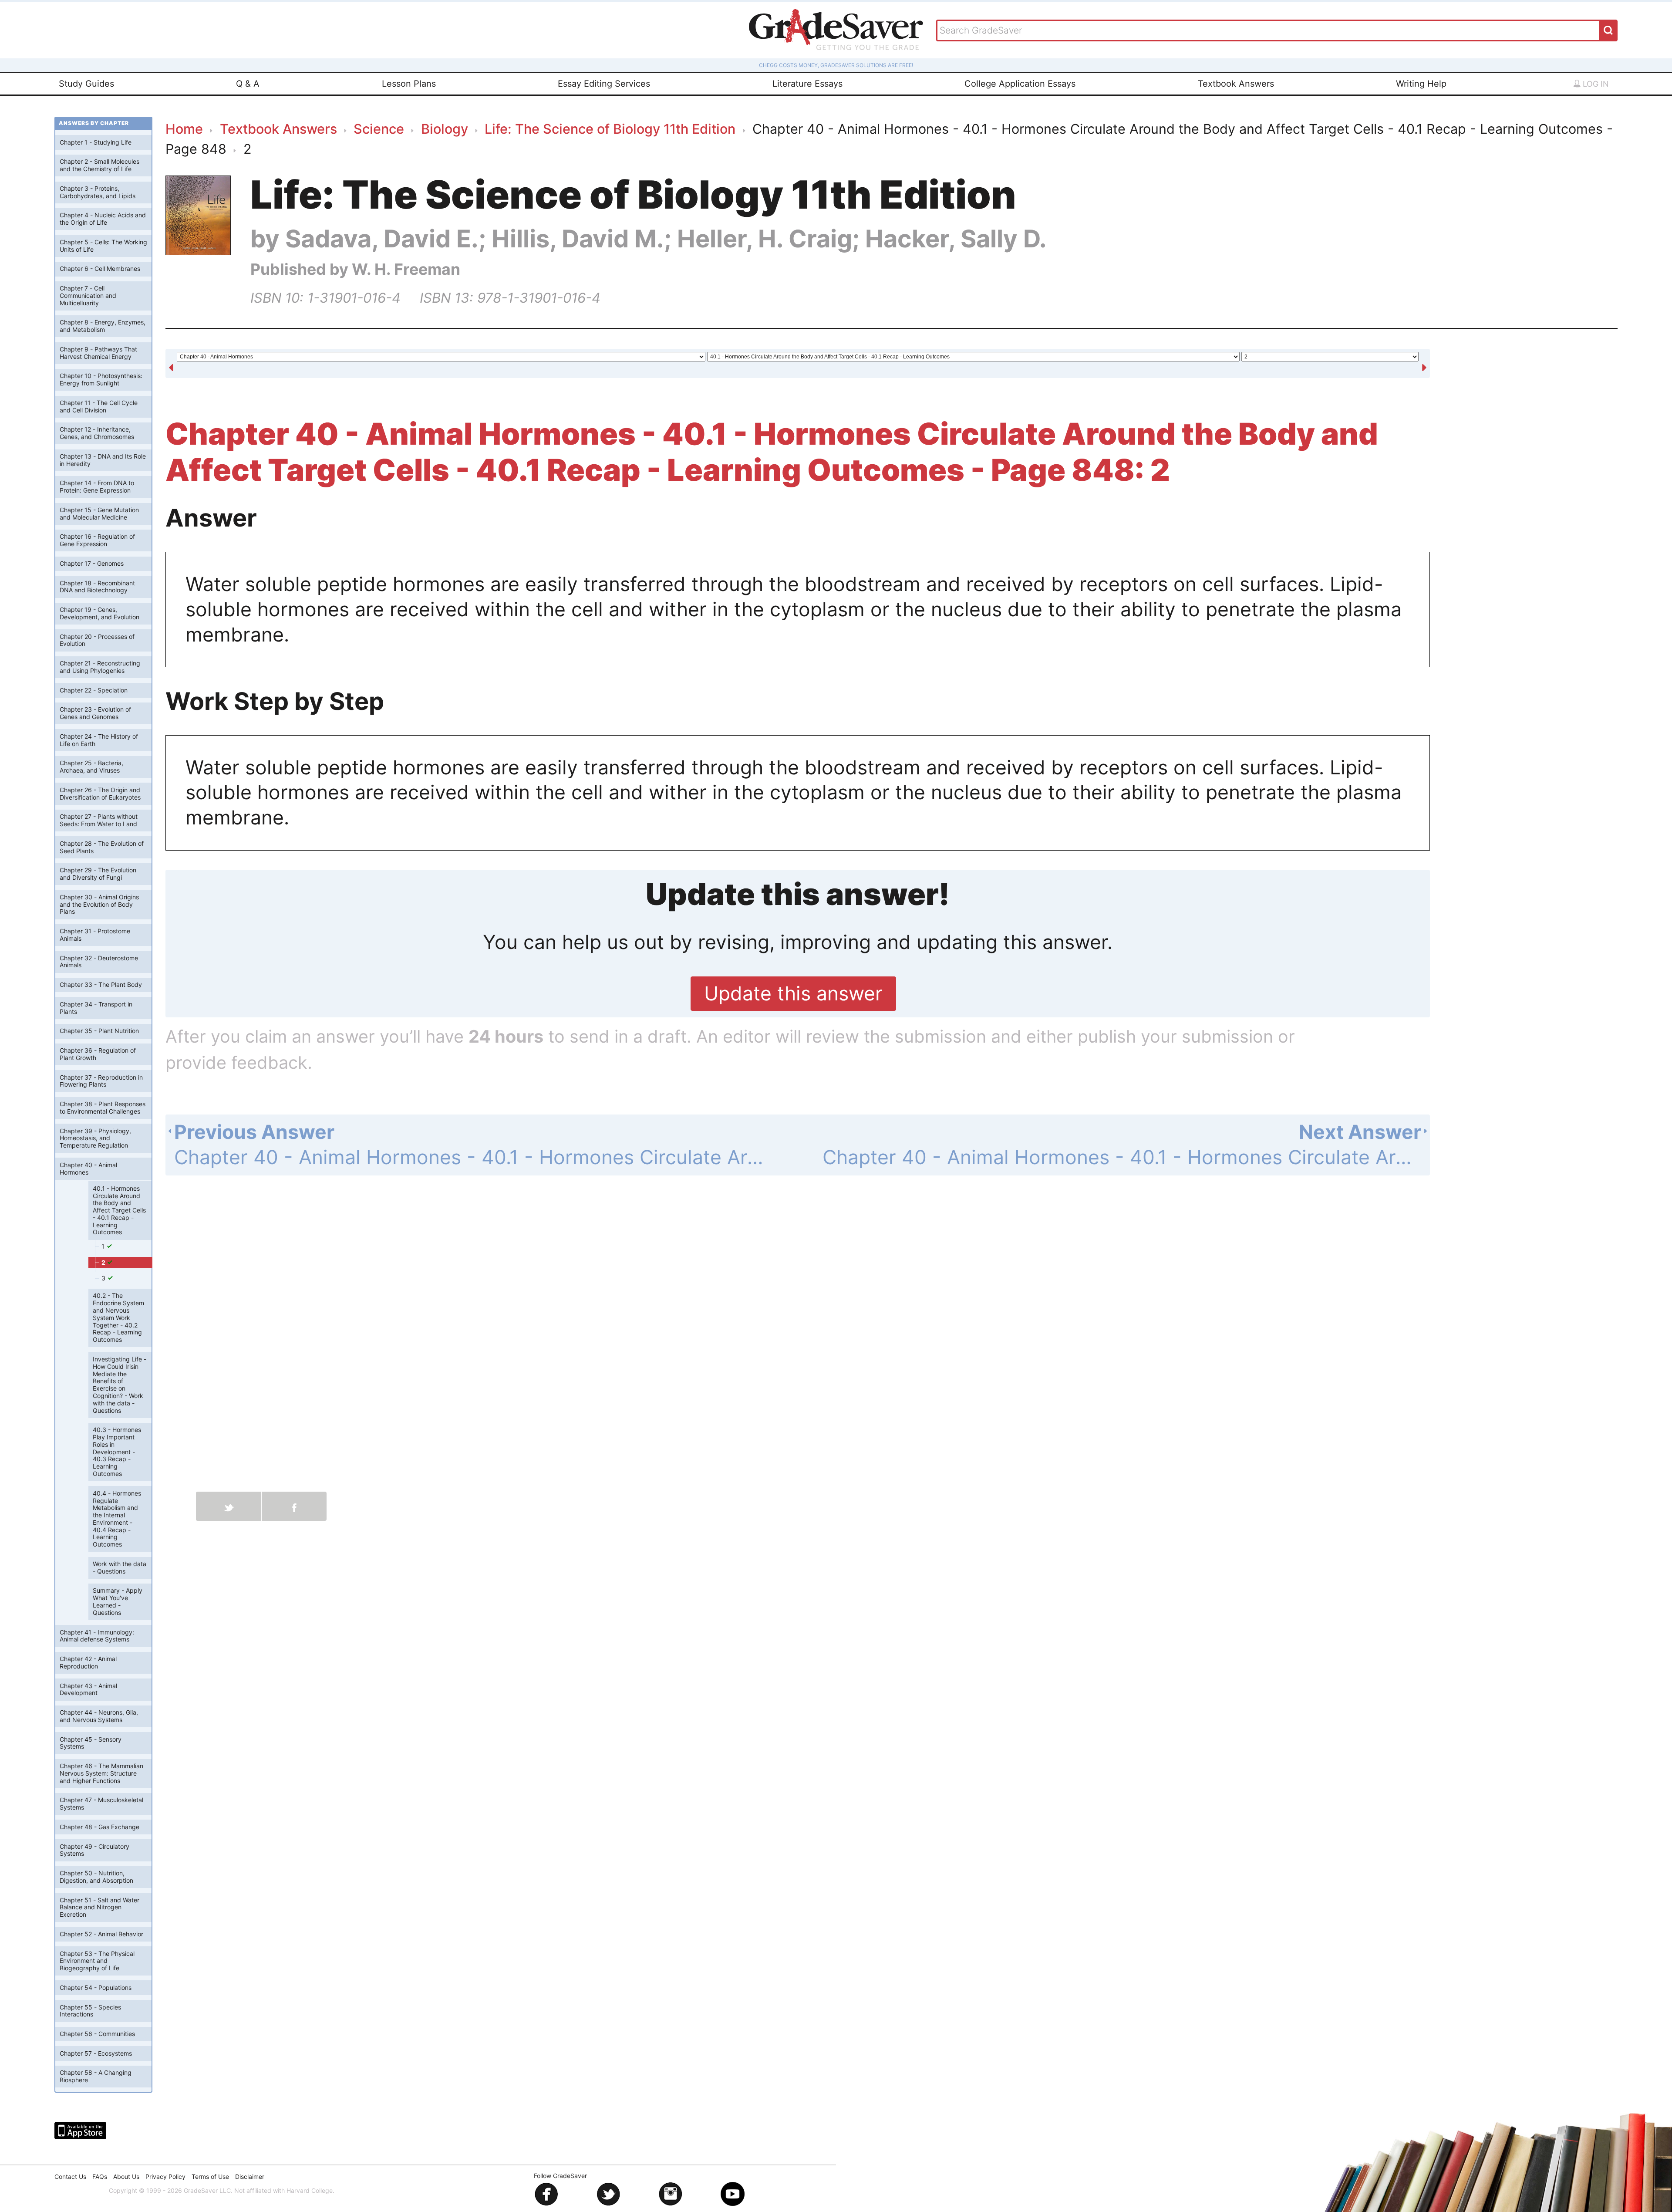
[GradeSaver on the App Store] (80, 2131)
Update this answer (793, 993)
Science (379, 129)
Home (184, 129)
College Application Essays (1020, 84)
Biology (445, 129)
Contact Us (70, 2177)
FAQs (100, 2177)
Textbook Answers (1236, 84)
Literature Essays (807, 84)
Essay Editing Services (604, 84)
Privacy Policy (165, 2177)
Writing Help (1421, 84)
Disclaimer (250, 2177)
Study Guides (86, 84)
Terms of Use (210, 2177)
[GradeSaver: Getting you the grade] (836, 30)
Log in (1595, 84)
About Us (126, 2177)
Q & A (248, 84)
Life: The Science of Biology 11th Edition (610, 129)
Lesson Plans (409, 84)
